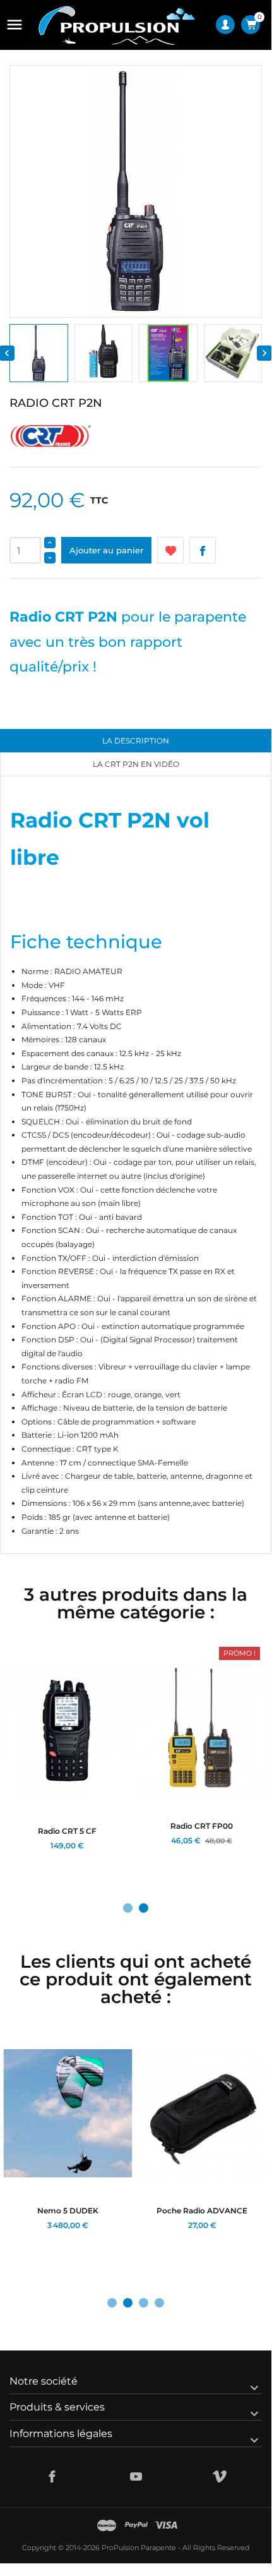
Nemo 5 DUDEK (68, 2211)
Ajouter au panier (106, 550)
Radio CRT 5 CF (67, 1831)
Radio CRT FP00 (202, 1826)
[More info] (64, 1861)
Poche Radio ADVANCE (202, 2211)
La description (136, 741)
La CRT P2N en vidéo (136, 764)
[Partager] (203, 550)
